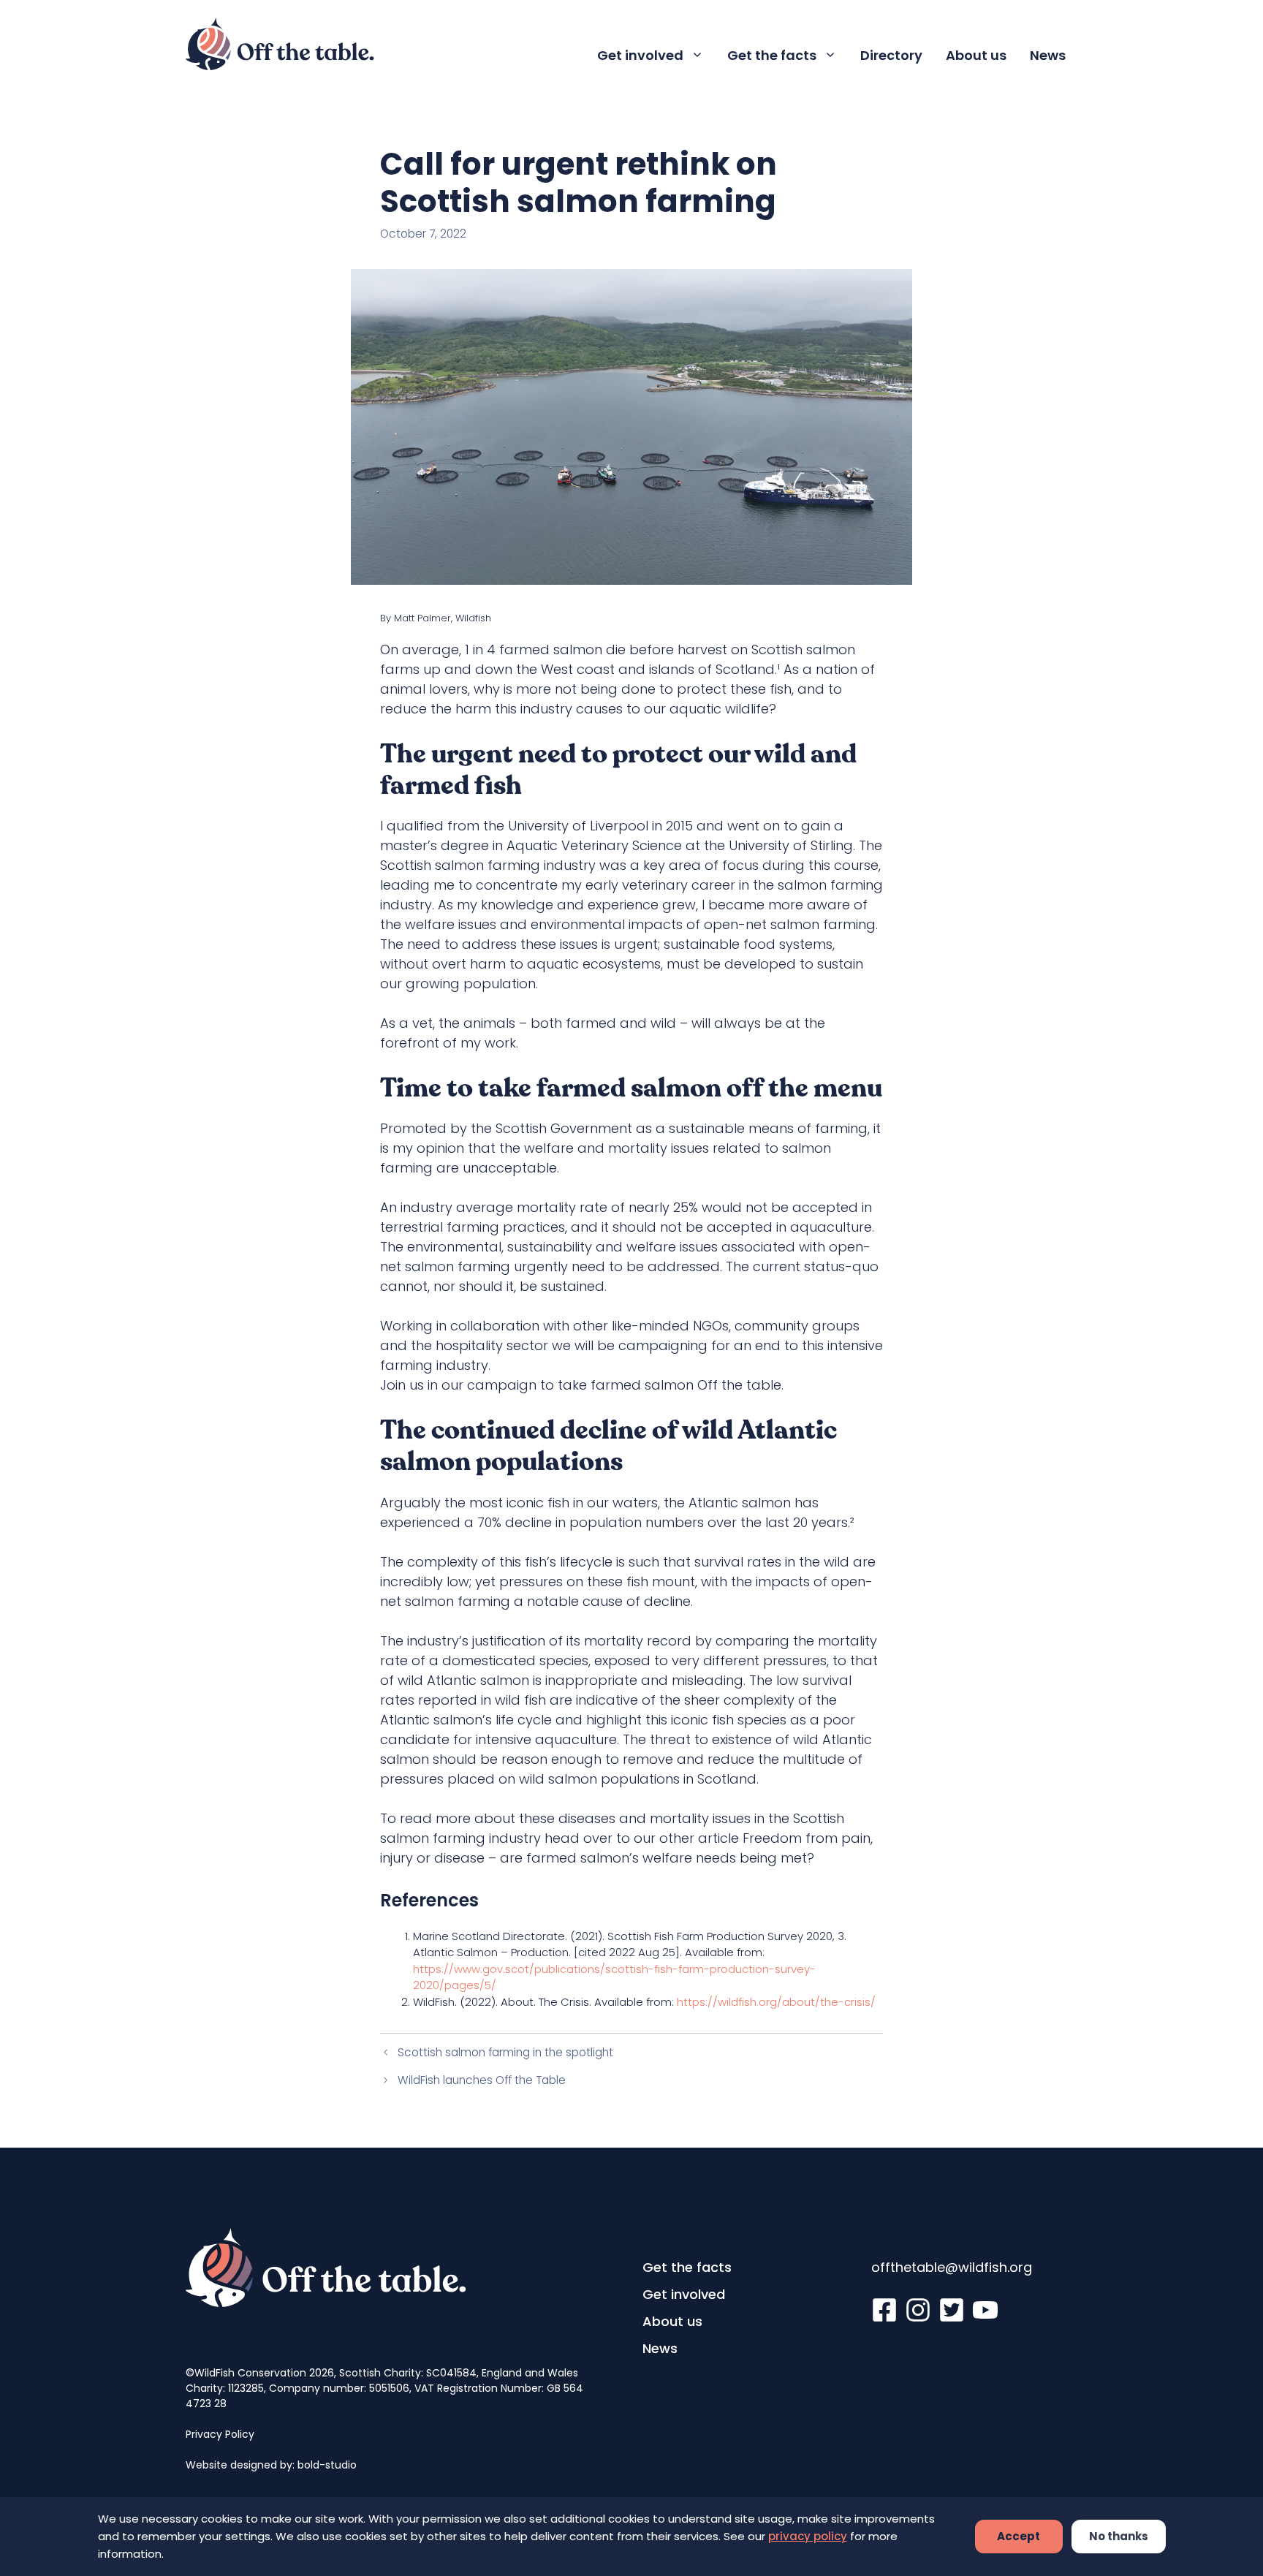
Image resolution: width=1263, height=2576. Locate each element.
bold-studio (327, 2465)
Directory (891, 55)
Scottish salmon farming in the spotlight (505, 2052)
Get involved (640, 55)
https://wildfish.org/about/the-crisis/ (776, 2002)
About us (976, 55)
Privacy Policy (220, 2434)
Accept (1019, 2536)
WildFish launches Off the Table (482, 2080)
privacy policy (808, 2536)
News (1048, 55)
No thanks (1119, 2536)
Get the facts (772, 55)
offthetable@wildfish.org (952, 2267)
